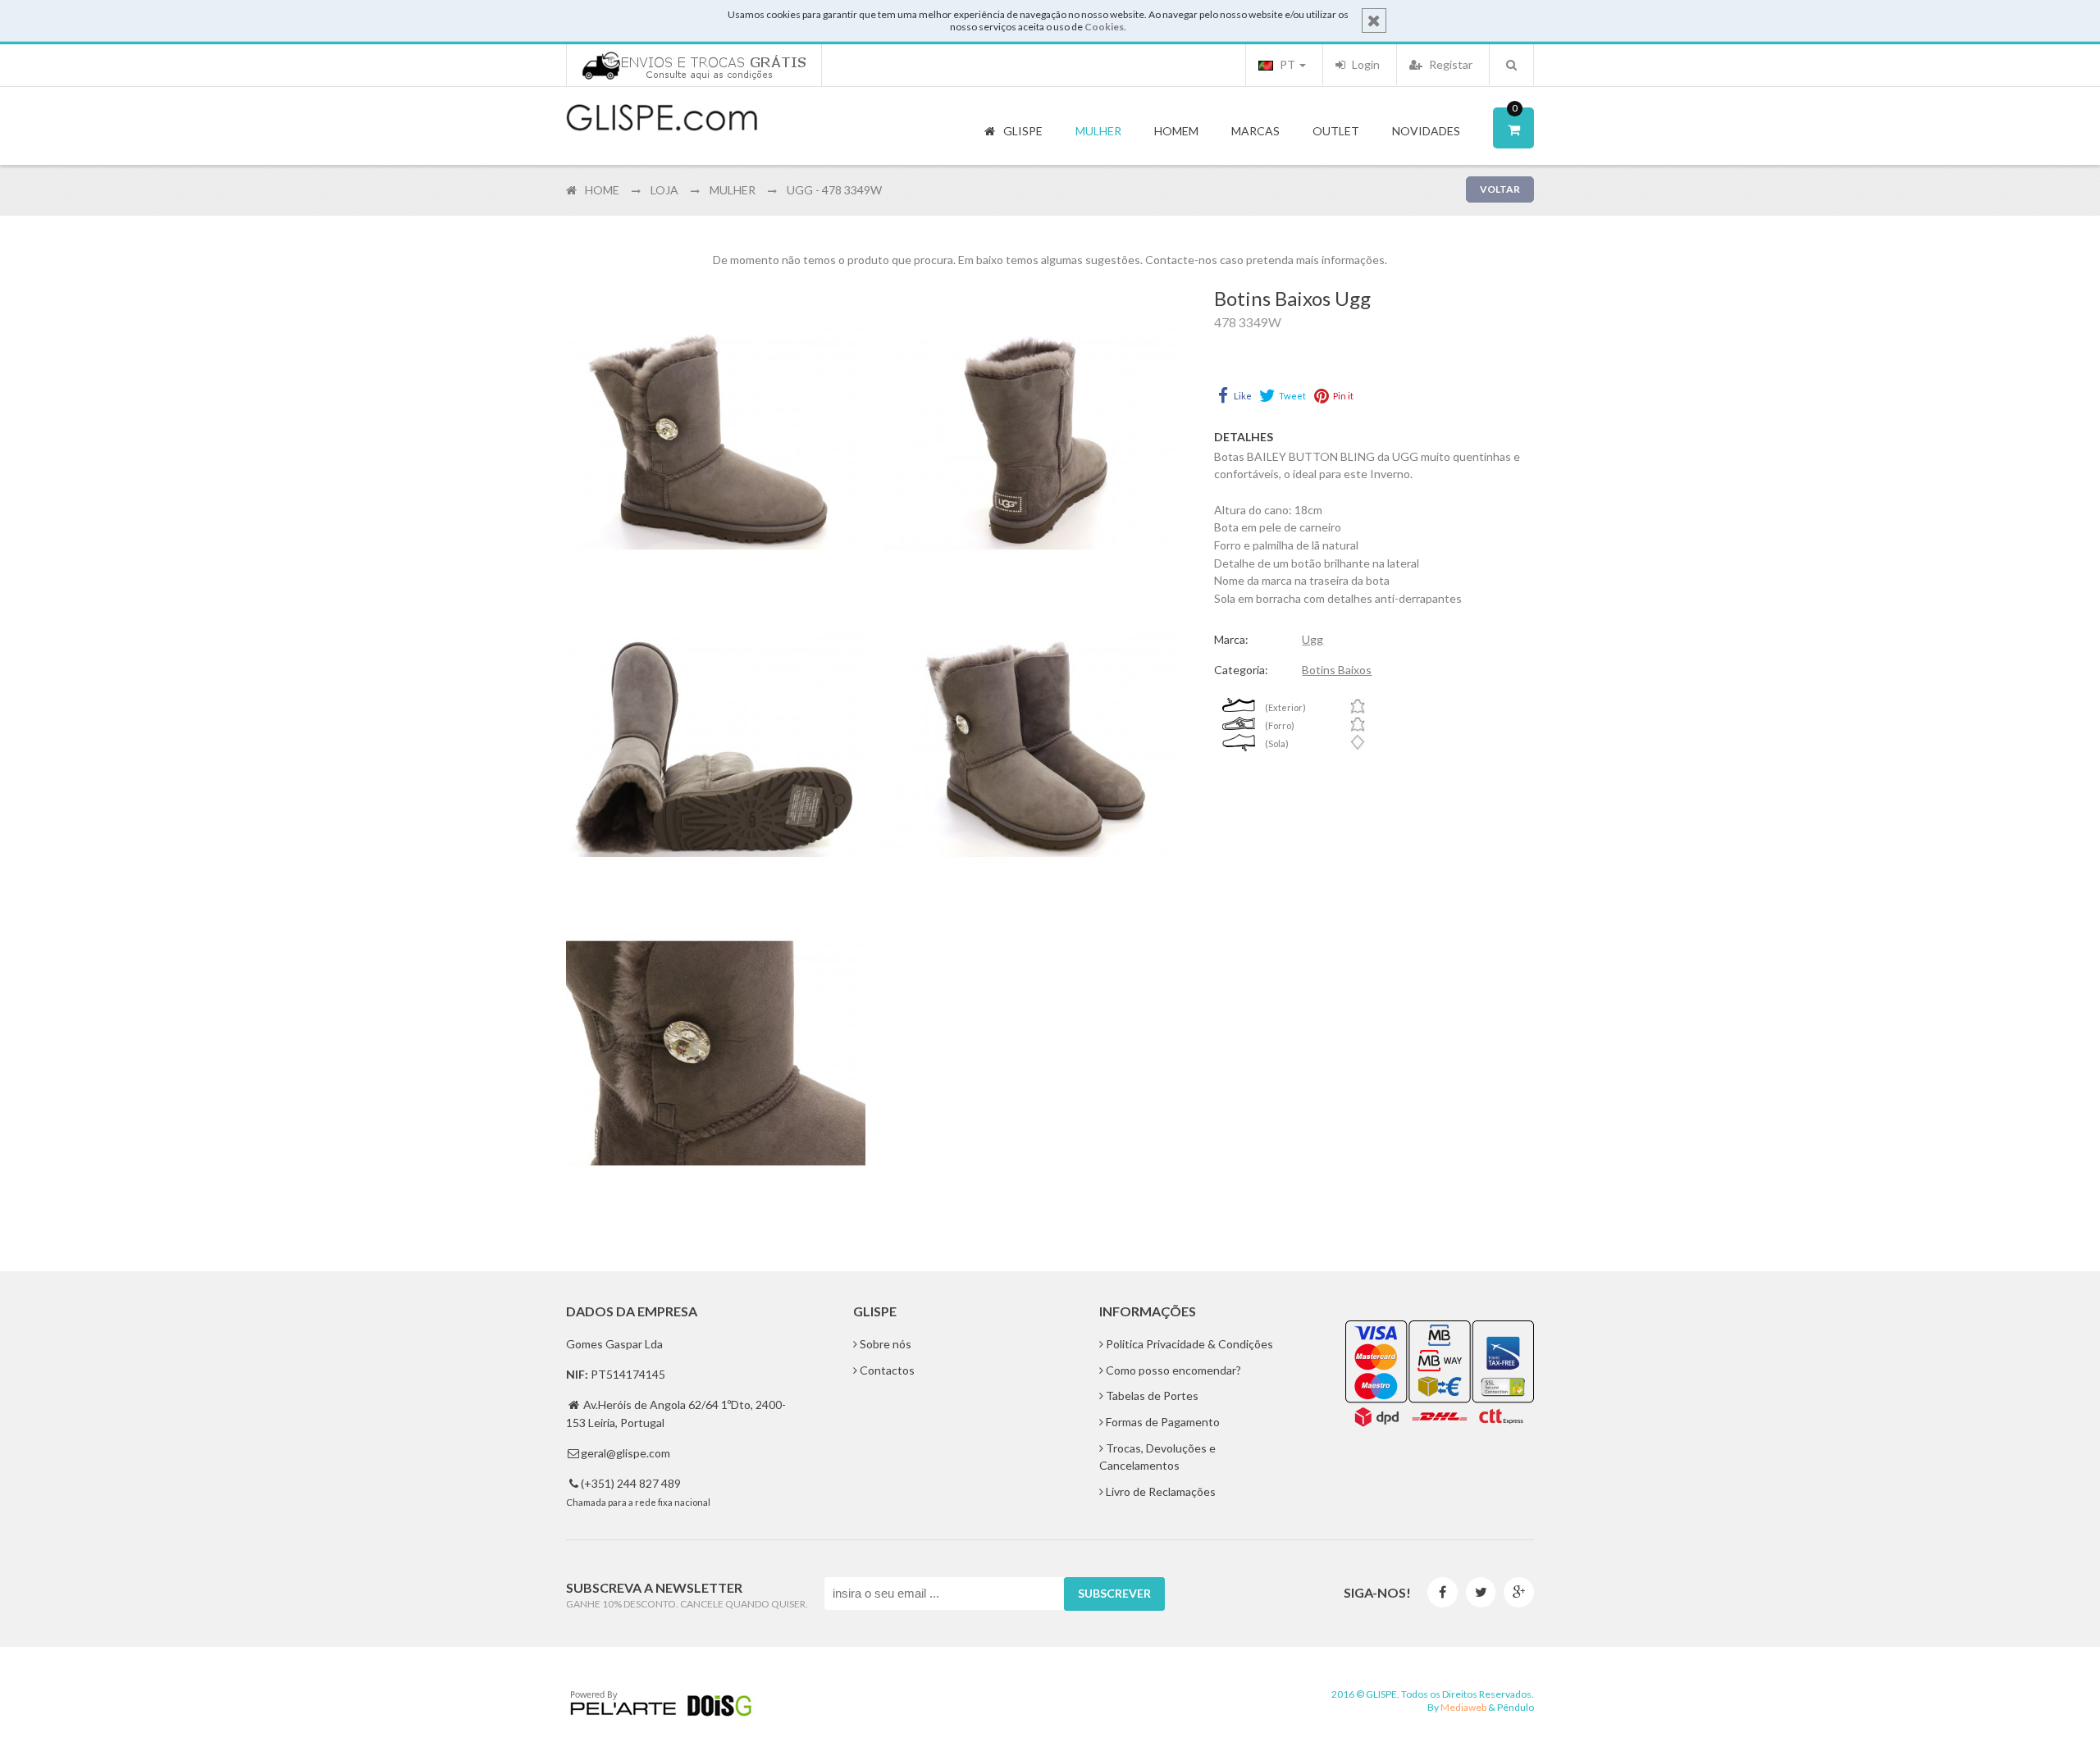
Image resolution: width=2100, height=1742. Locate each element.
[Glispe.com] (663, 118)
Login (1365, 64)
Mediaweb (1463, 1707)
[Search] (1511, 65)
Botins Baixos (1337, 670)
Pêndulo (1516, 1707)
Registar (1449, 64)
